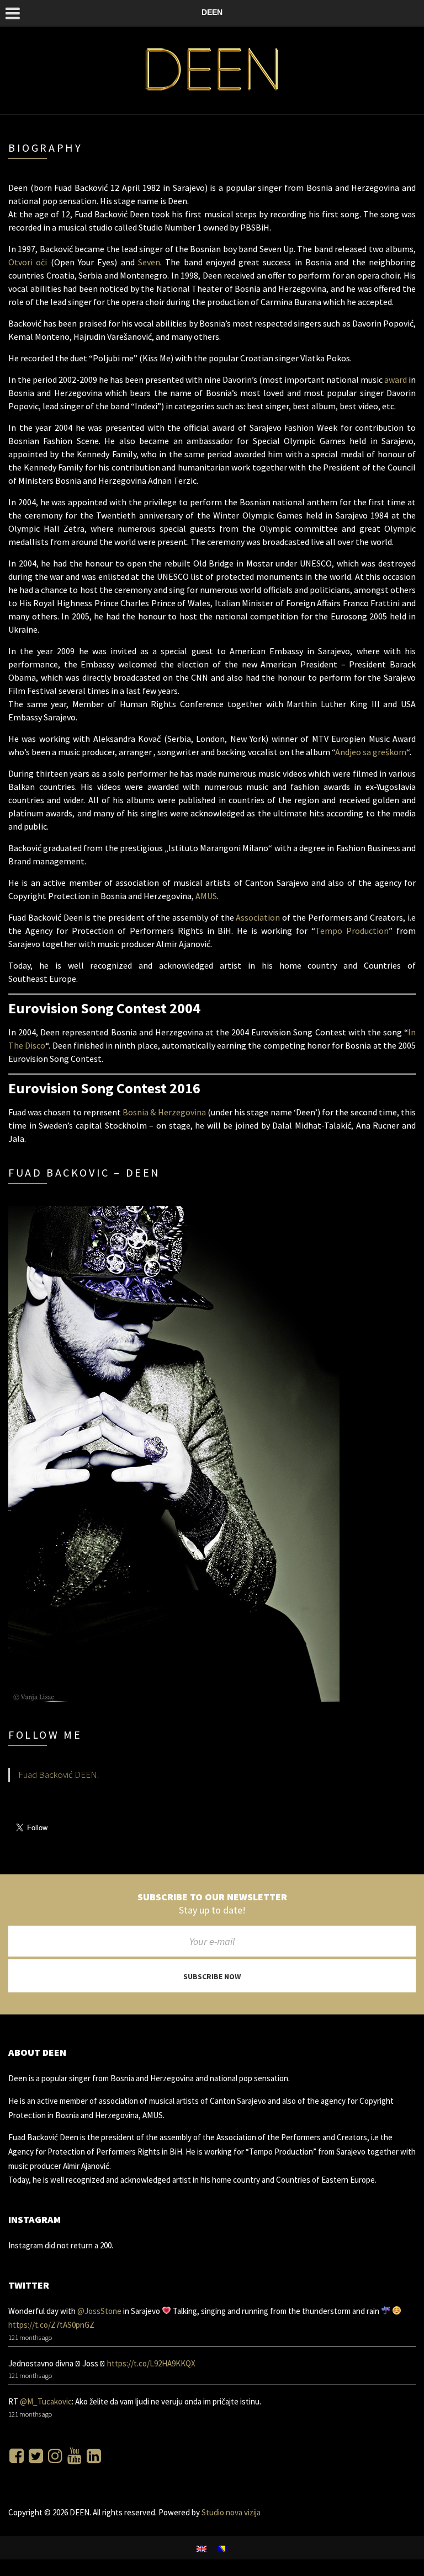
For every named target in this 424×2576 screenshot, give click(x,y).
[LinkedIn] (94, 2456)
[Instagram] (55, 2456)
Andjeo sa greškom (371, 752)
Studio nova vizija (230, 2512)
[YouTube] (75, 2456)
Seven (149, 262)
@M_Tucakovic (46, 2401)
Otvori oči (28, 262)
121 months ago (30, 2337)
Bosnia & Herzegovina (164, 1112)
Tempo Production (352, 931)
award (396, 380)
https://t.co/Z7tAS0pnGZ (51, 2325)
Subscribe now (212, 1976)
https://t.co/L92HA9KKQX (151, 2363)
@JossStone (99, 2311)
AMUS (206, 896)
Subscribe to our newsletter (212, 1897)
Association (258, 917)
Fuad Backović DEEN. (59, 1775)
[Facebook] (17, 2456)
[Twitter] (36, 2456)
